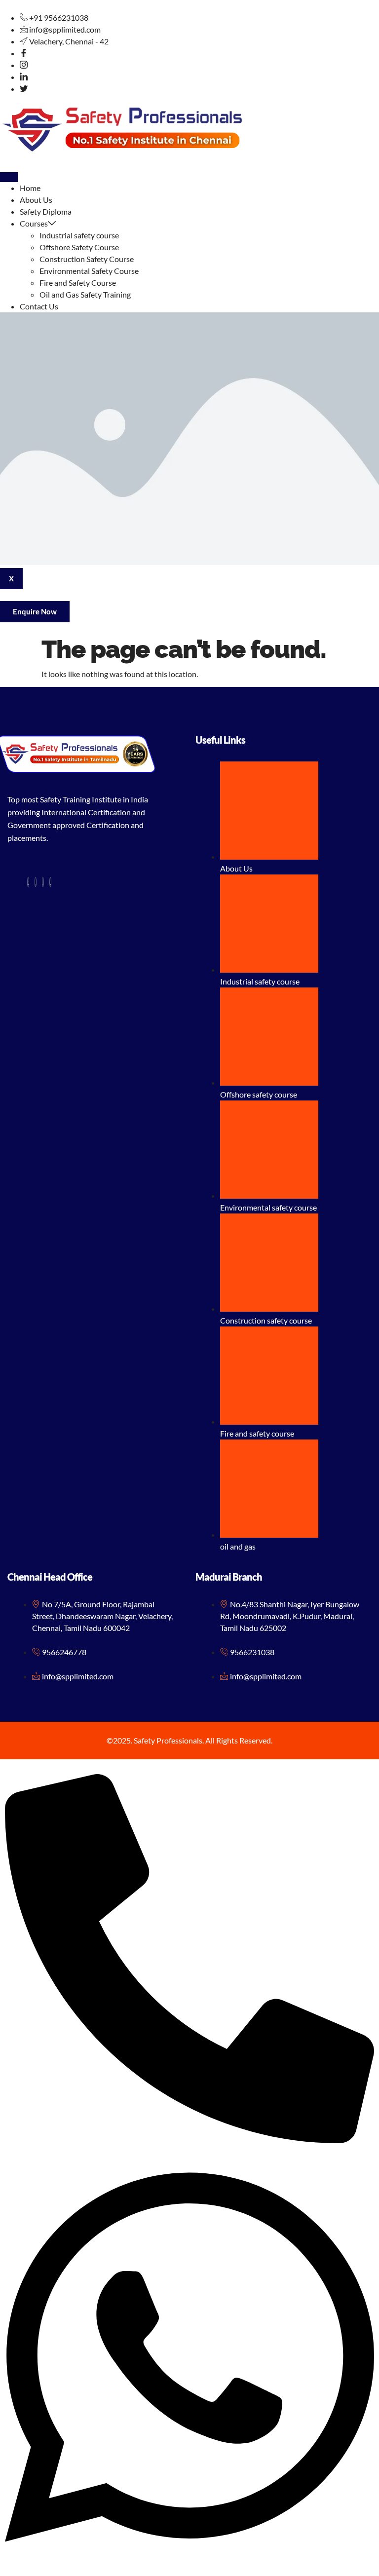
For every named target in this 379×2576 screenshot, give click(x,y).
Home (30, 188)
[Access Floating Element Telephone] (189, 2140)
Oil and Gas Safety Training (86, 294)
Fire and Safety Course (78, 283)
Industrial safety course (79, 235)
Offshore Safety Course (79, 247)
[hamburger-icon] (9, 177)
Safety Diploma (46, 211)
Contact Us (39, 306)
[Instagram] (24, 65)
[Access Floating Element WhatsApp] (189, 2565)
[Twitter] (24, 89)
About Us (36, 200)
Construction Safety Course (87, 259)
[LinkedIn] (24, 77)
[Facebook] (24, 53)
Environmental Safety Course (89, 271)
